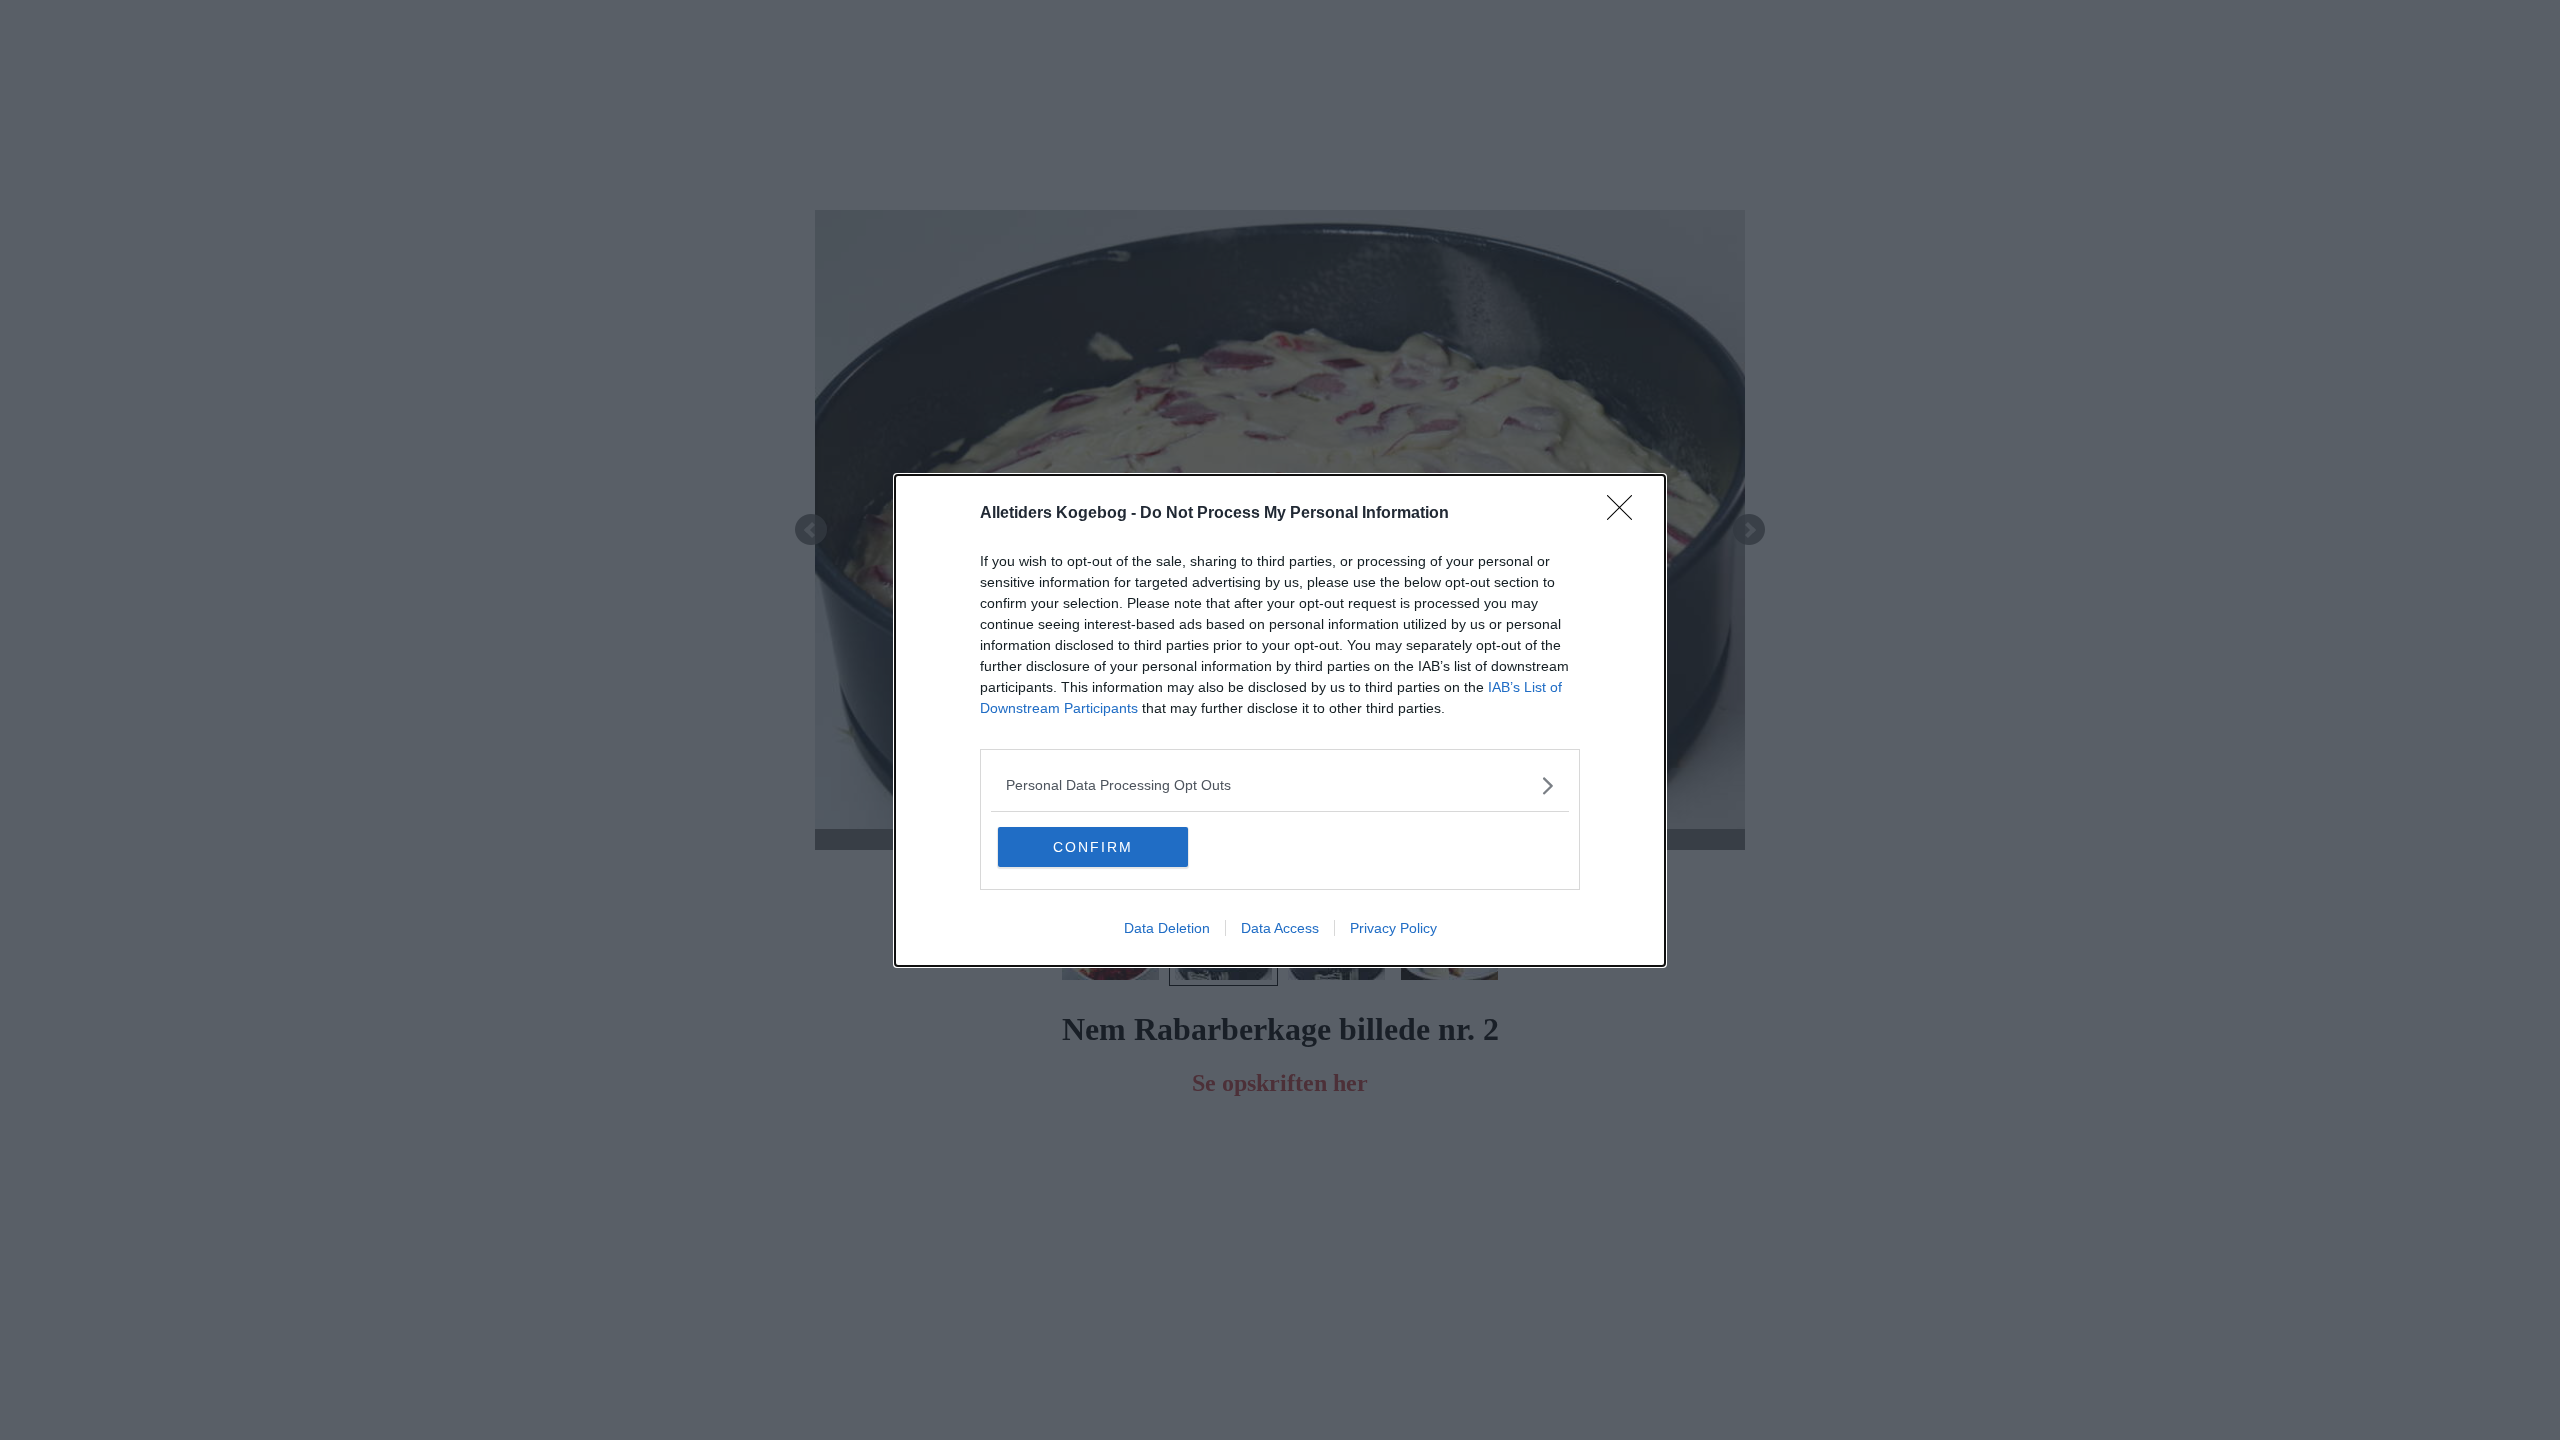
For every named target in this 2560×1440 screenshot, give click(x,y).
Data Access (1280, 928)
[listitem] (1280, 785)
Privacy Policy (1393, 928)
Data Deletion (1167, 928)
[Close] (1626, 514)
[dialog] (1280, 720)
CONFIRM (1093, 847)
